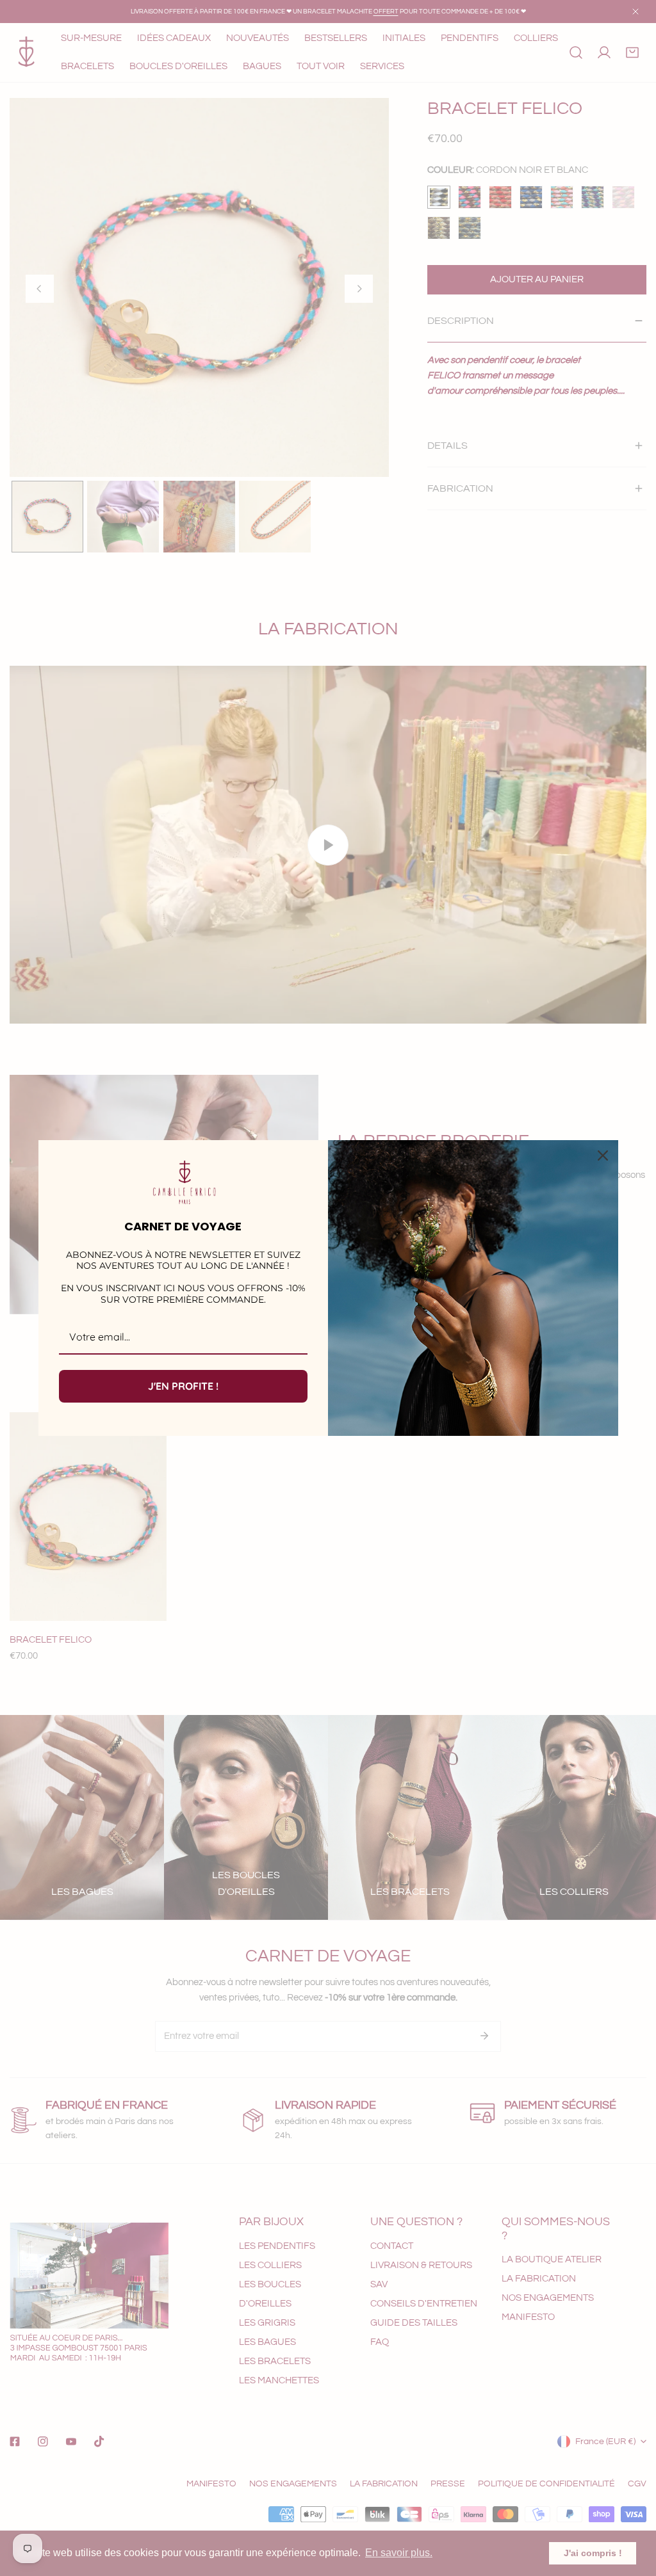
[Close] (603, 1155)
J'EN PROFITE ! (183, 1386)
